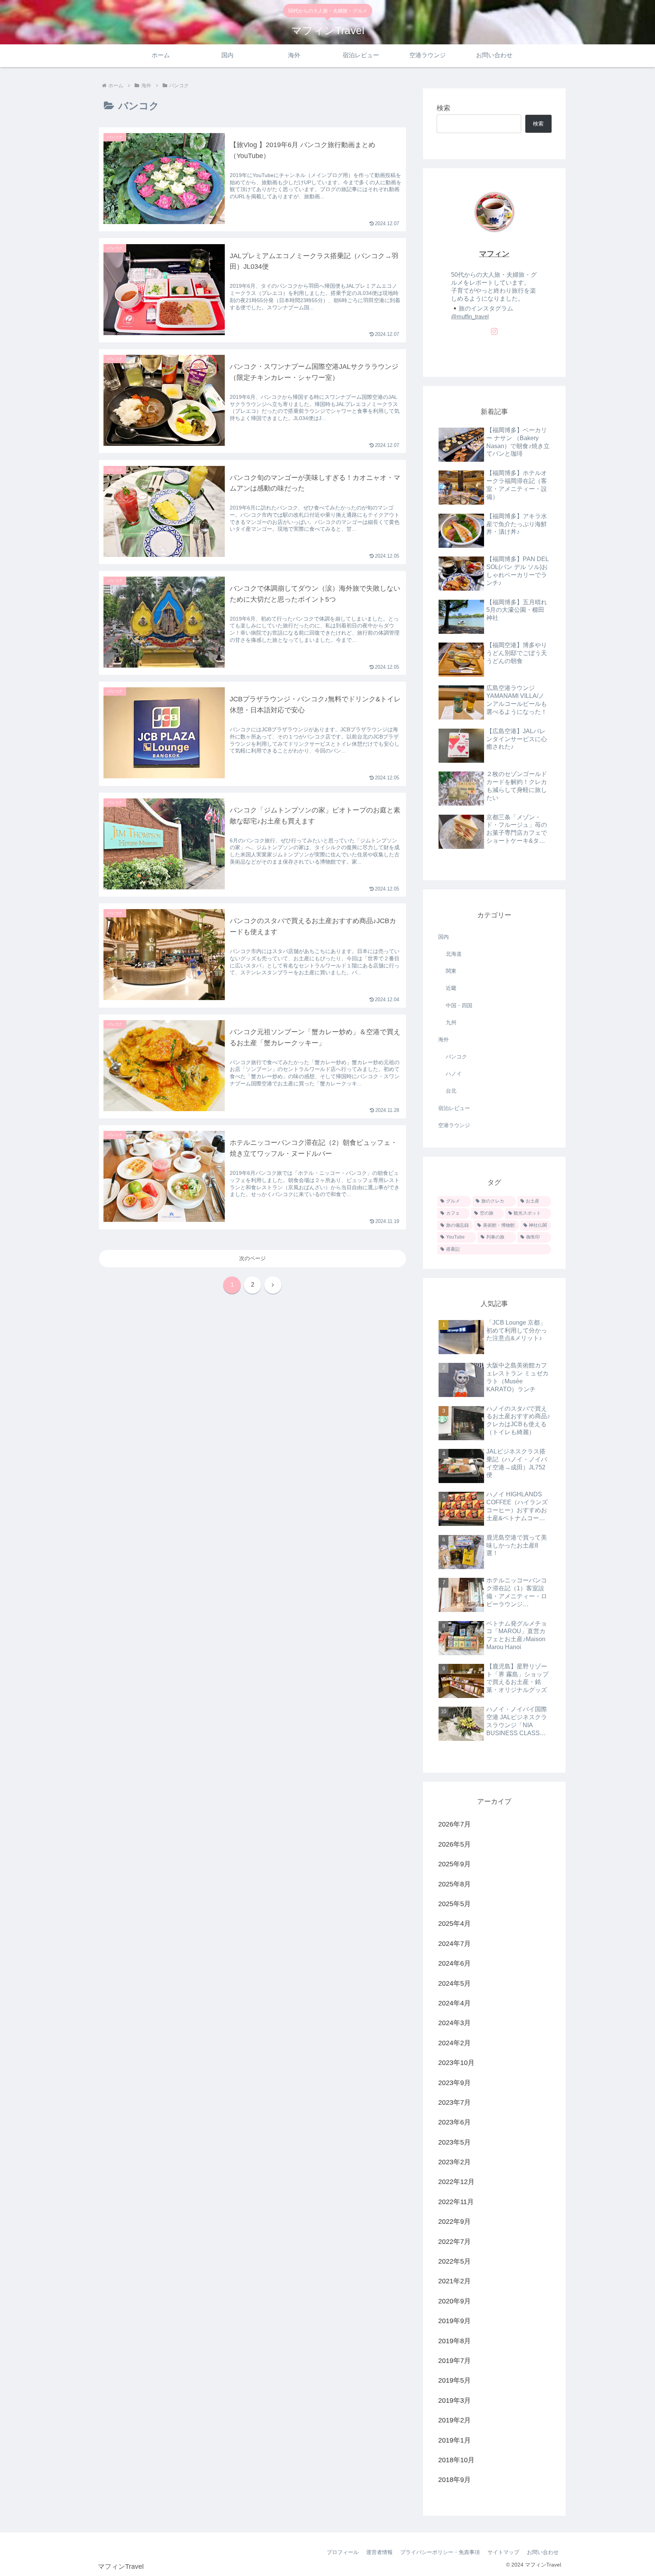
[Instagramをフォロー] (494, 331)
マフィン (494, 254)
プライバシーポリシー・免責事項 (440, 2552)
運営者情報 (379, 2552)
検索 (443, 108)
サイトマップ (503, 2552)
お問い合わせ (543, 2552)
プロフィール (343, 2552)
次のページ (252, 1258)
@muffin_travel (470, 317)
